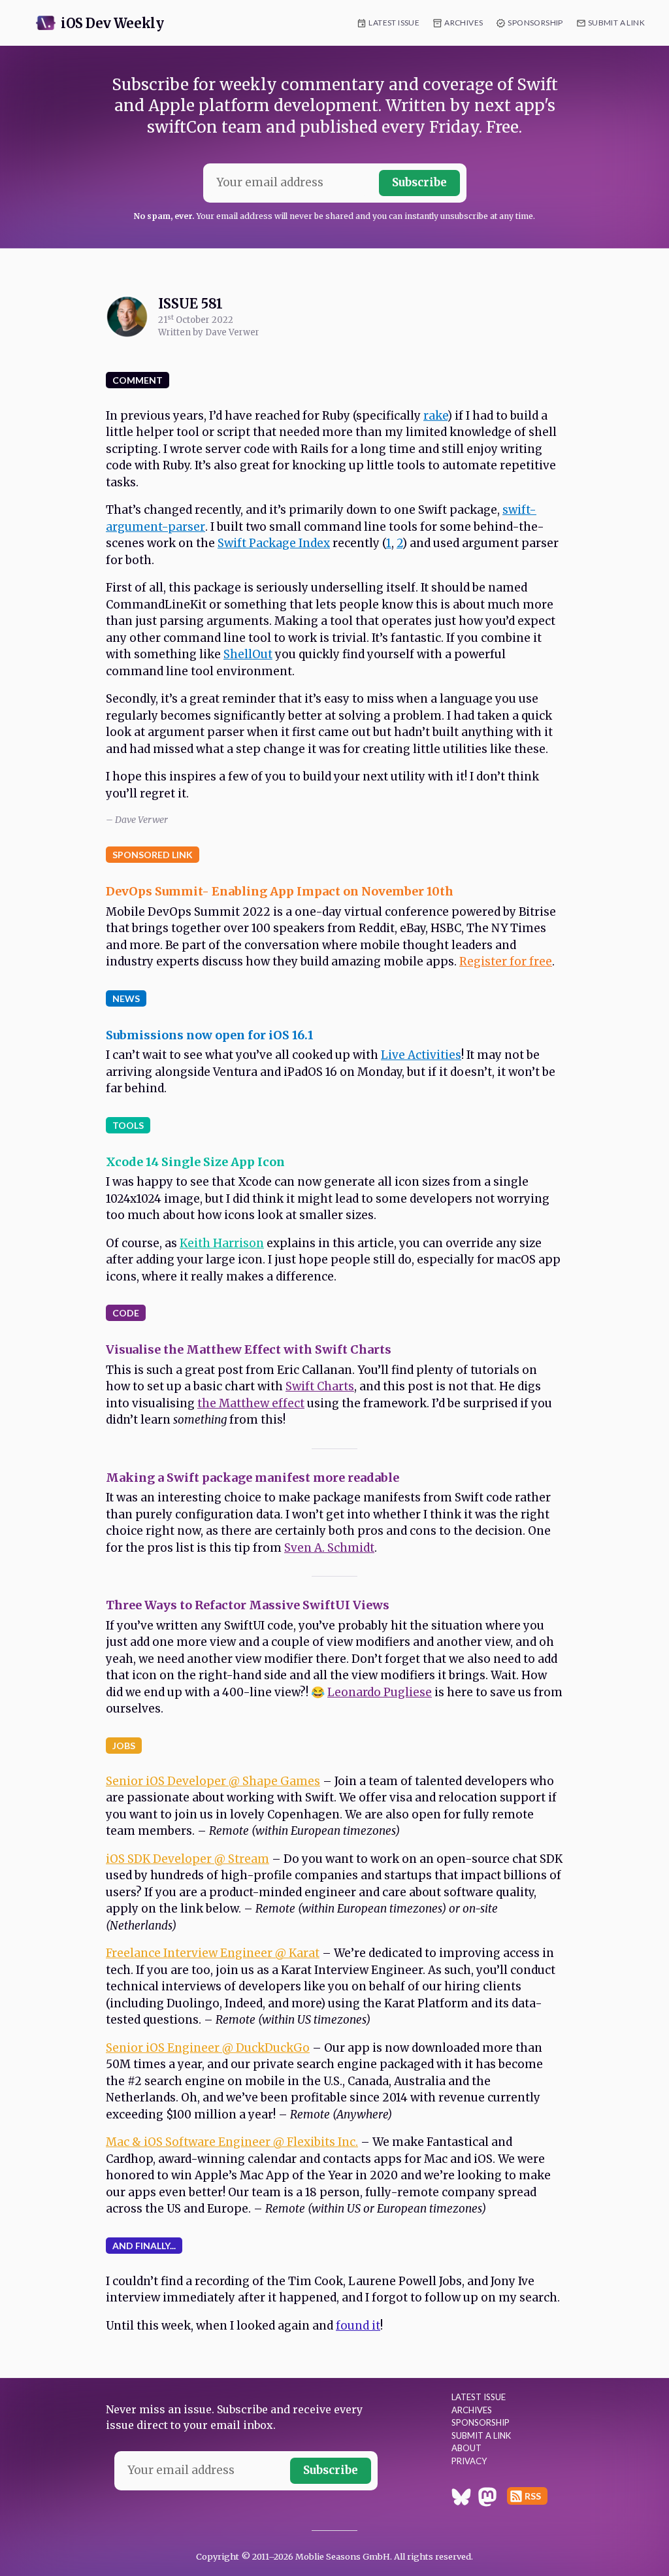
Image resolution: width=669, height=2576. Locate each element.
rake (435, 416)
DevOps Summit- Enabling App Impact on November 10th (280, 891)
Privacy (469, 2461)
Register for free (506, 962)
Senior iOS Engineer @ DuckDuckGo (208, 2048)
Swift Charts (320, 1386)
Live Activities (421, 1055)
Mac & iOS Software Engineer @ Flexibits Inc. (232, 2142)
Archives (464, 23)
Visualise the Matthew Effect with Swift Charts (249, 1349)
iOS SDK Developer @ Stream (188, 1859)
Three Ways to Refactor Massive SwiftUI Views (248, 1605)
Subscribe (419, 182)
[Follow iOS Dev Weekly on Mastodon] (487, 2499)
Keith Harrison (222, 1243)
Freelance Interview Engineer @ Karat (213, 1953)
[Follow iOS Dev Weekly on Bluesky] (461, 2499)
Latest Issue (394, 23)
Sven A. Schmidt (329, 1548)
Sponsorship (535, 23)
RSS (533, 2496)
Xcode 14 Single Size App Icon (195, 1162)
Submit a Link (616, 23)
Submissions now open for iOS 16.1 (210, 1035)
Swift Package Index (274, 543)
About (466, 2448)
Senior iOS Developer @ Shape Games (213, 1781)
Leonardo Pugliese (380, 1692)
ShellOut (248, 654)
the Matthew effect (251, 1403)
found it (358, 2326)
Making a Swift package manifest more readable (253, 1478)
